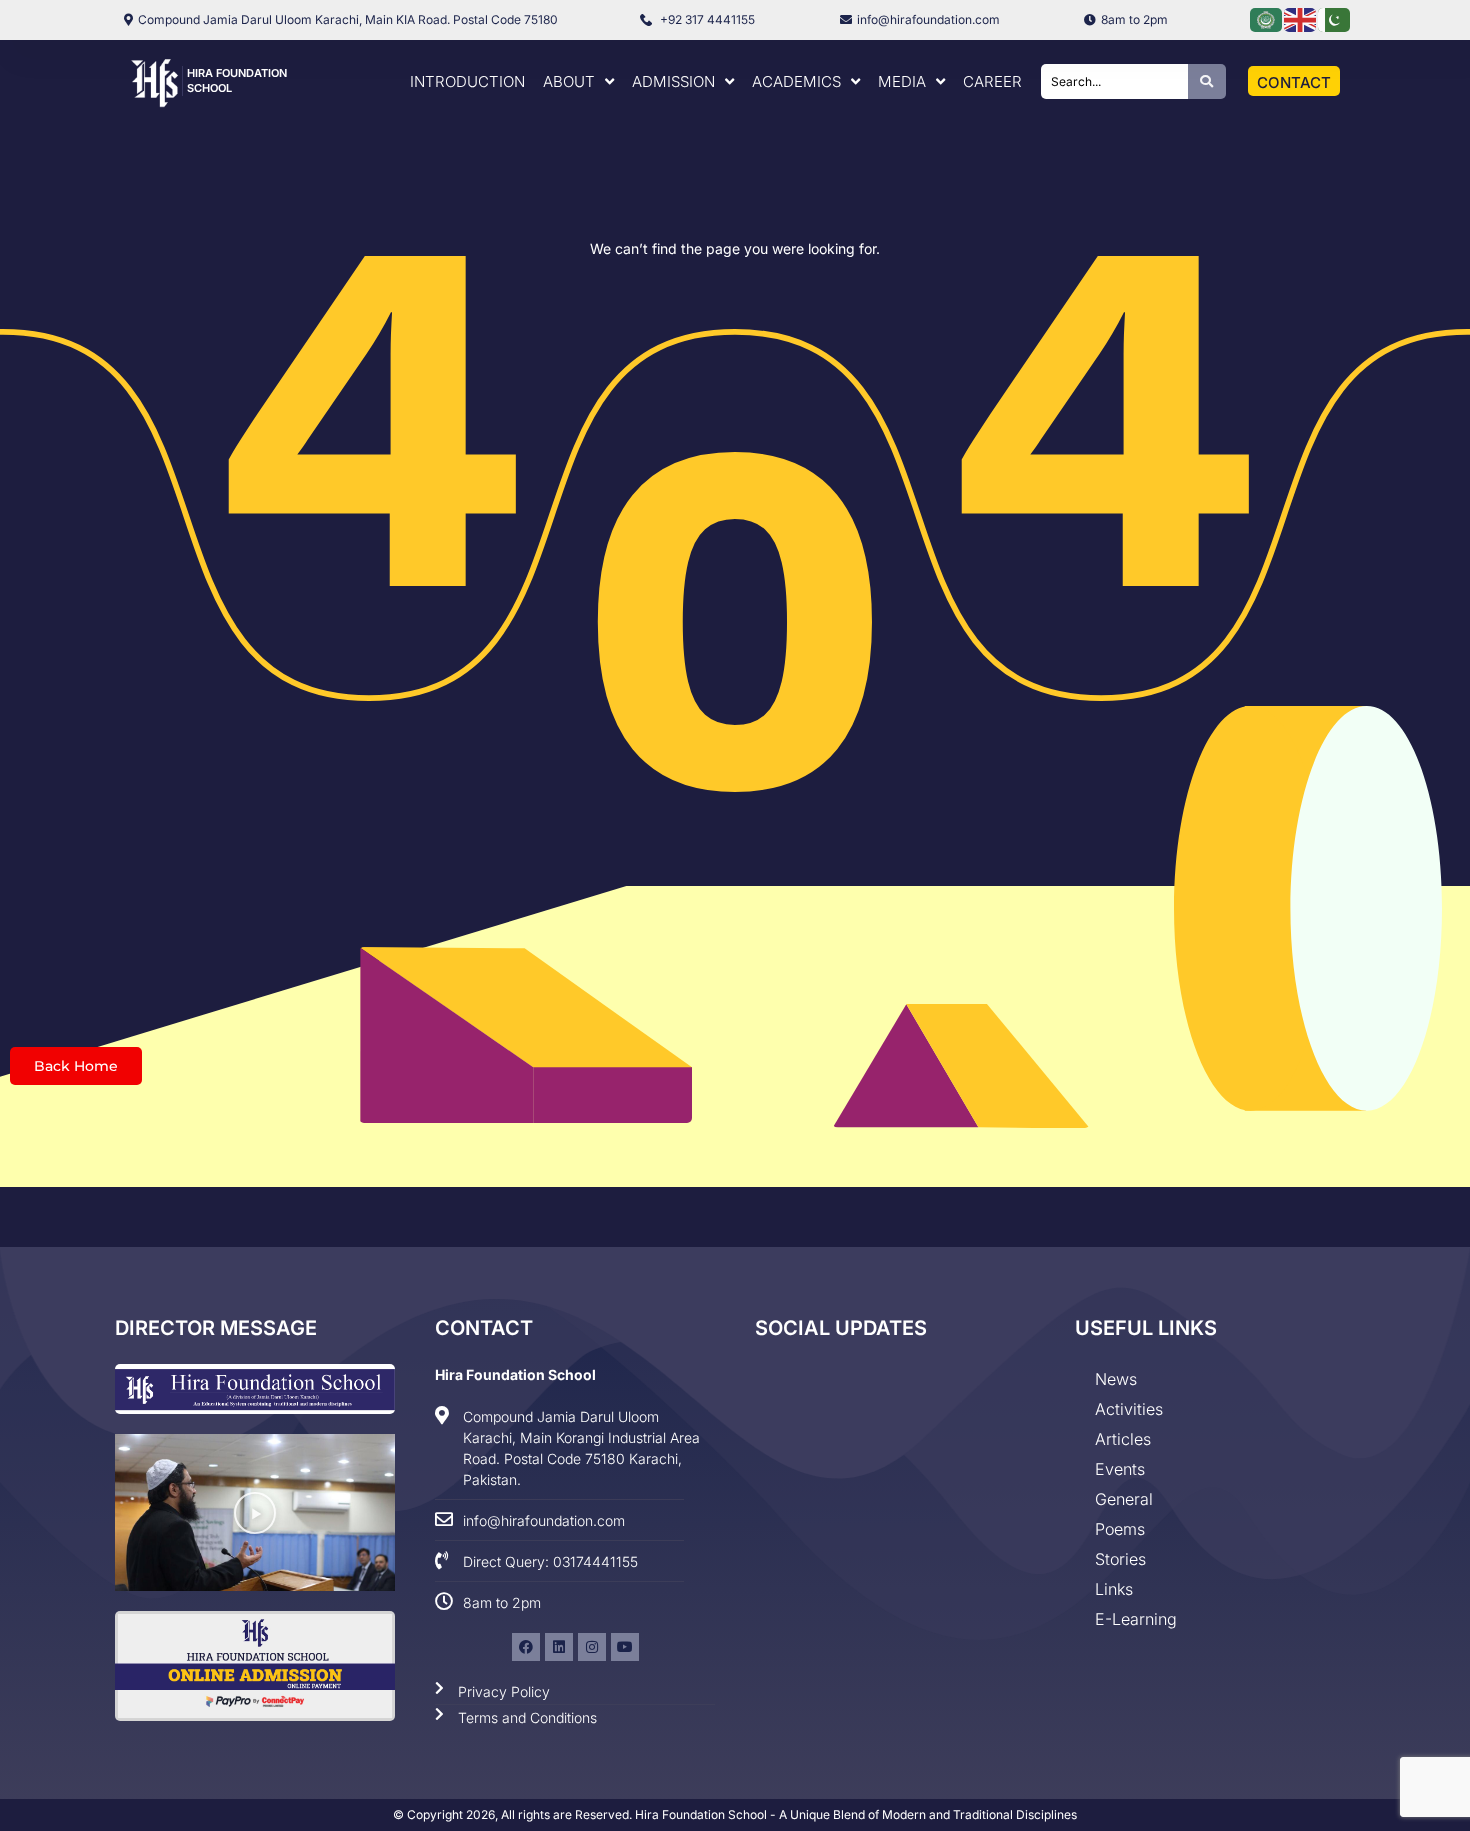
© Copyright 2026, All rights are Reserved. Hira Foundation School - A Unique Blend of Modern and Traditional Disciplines (735, 1814)
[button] (255, 1513)
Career (992, 81)
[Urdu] (1335, 18)
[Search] (1207, 81)
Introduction (467, 81)
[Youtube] (625, 1647)
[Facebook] (526, 1647)
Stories (1120, 1559)
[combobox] (1114, 81)
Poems (1120, 1529)
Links (1114, 1589)
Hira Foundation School (515, 1374)
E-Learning (1136, 1619)
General (1124, 1499)
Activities (1129, 1409)
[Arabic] (1267, 18)
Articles (1123, 1439)
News (1116, 1379)
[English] (1301, 18)
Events (1120, 1469)
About (569, 81)
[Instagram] (592, 1647)
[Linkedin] (559, 1647)
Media (902, 81)
